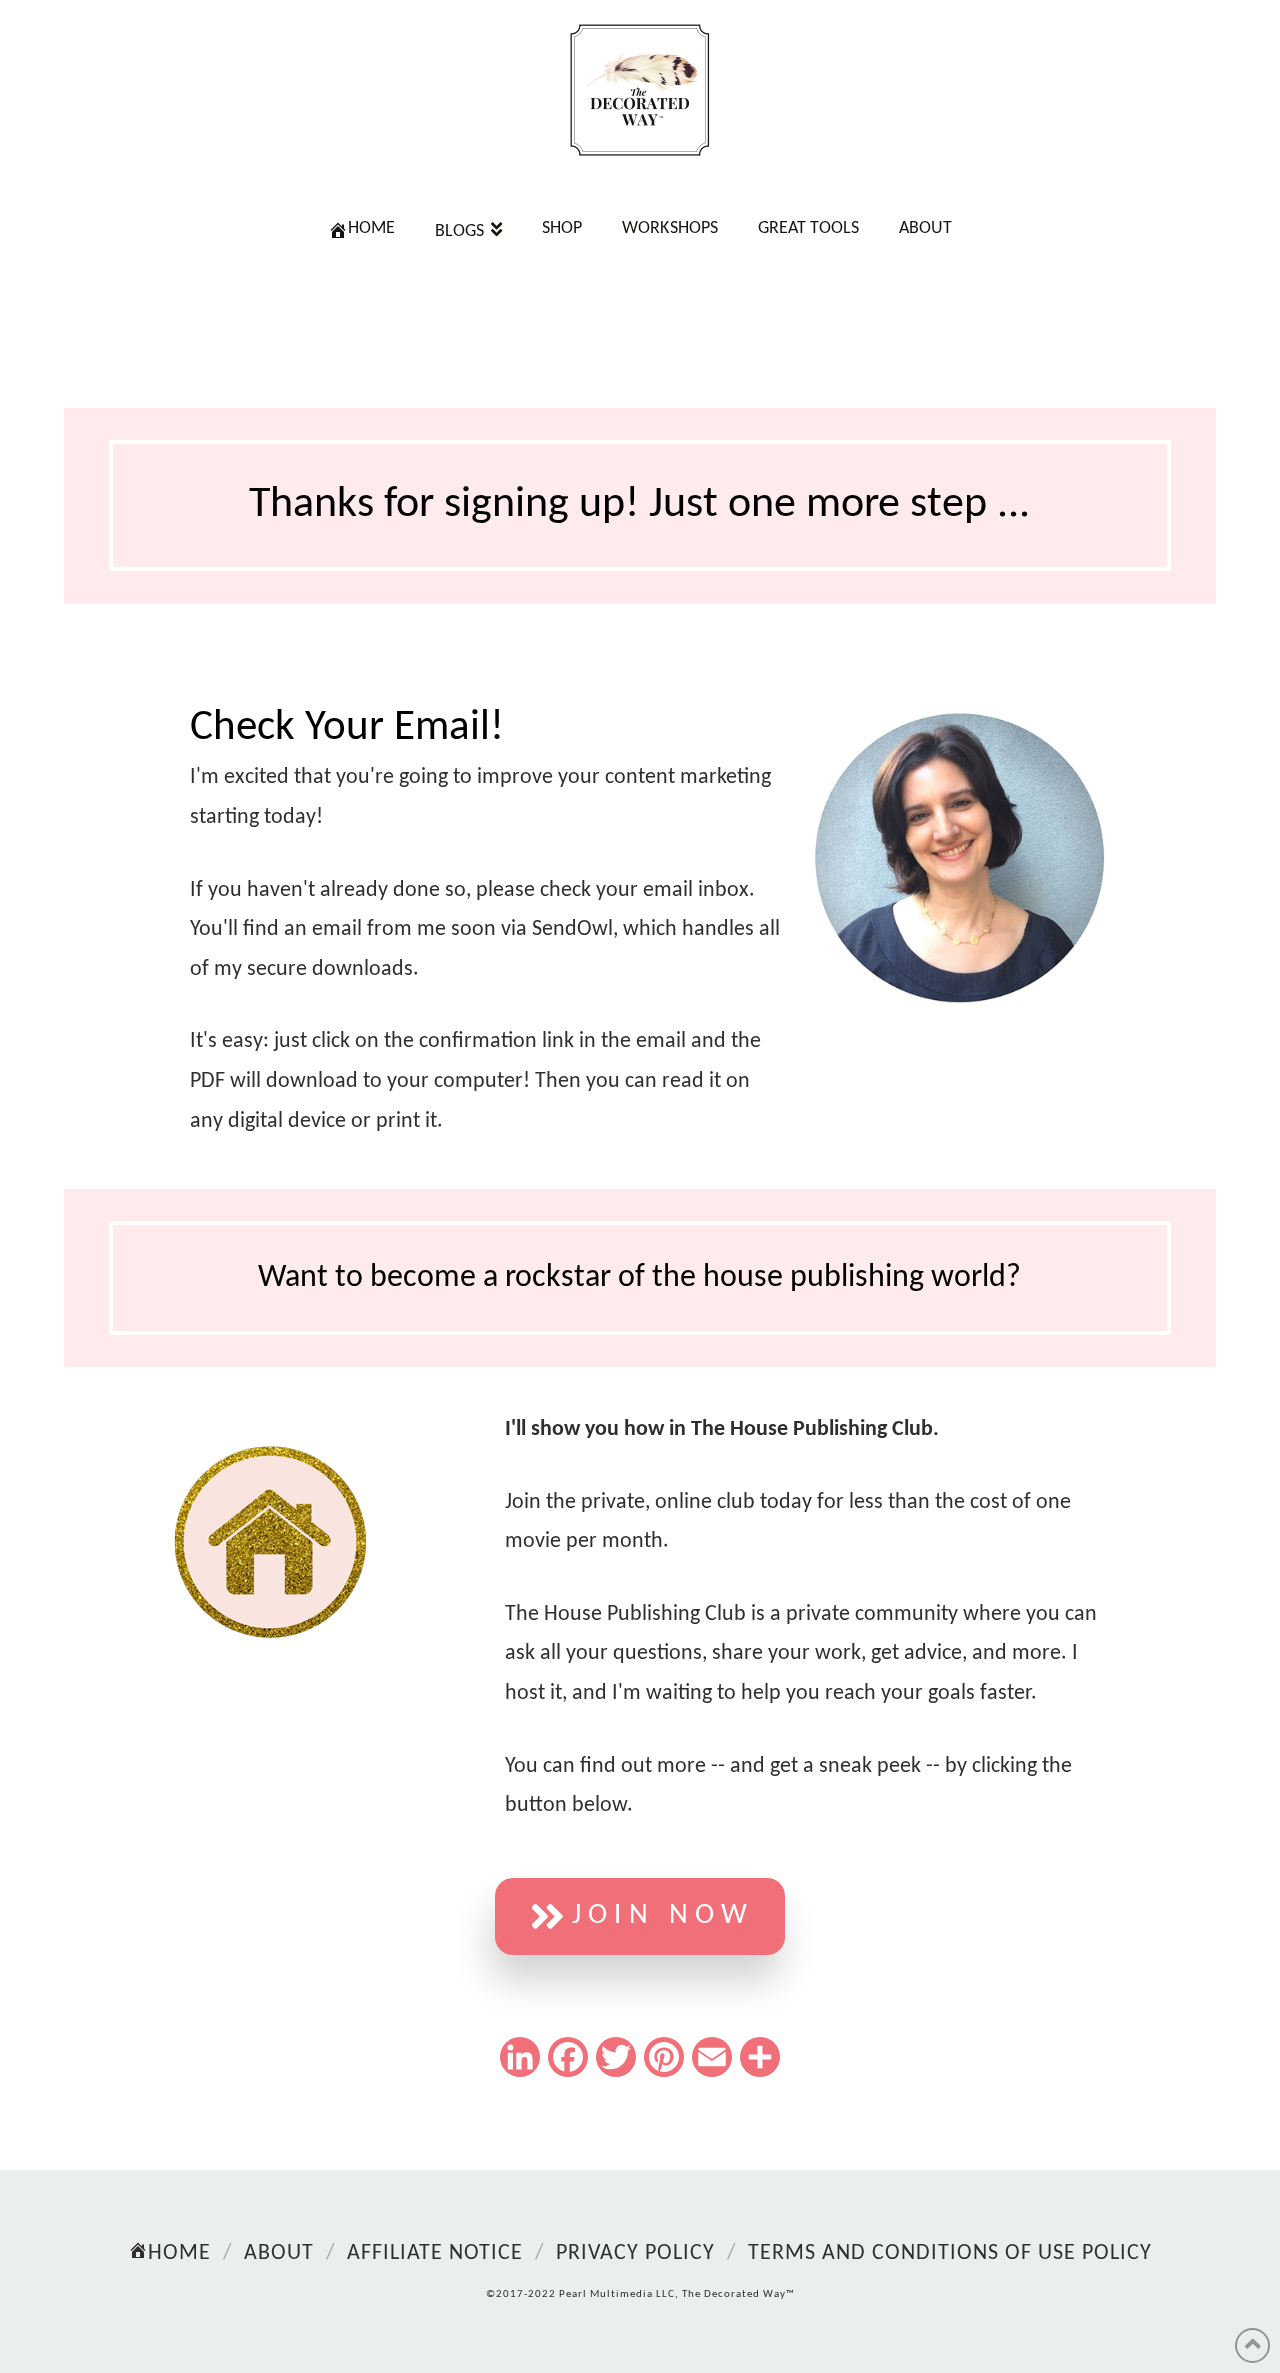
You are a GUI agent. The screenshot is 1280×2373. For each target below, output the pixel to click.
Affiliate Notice (435, 2253)
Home (179, 2253)
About (279, 2253)
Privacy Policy (635, 2253)
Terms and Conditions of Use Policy (950, 2253)
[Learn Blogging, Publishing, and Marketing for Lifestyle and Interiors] (640, 90)
